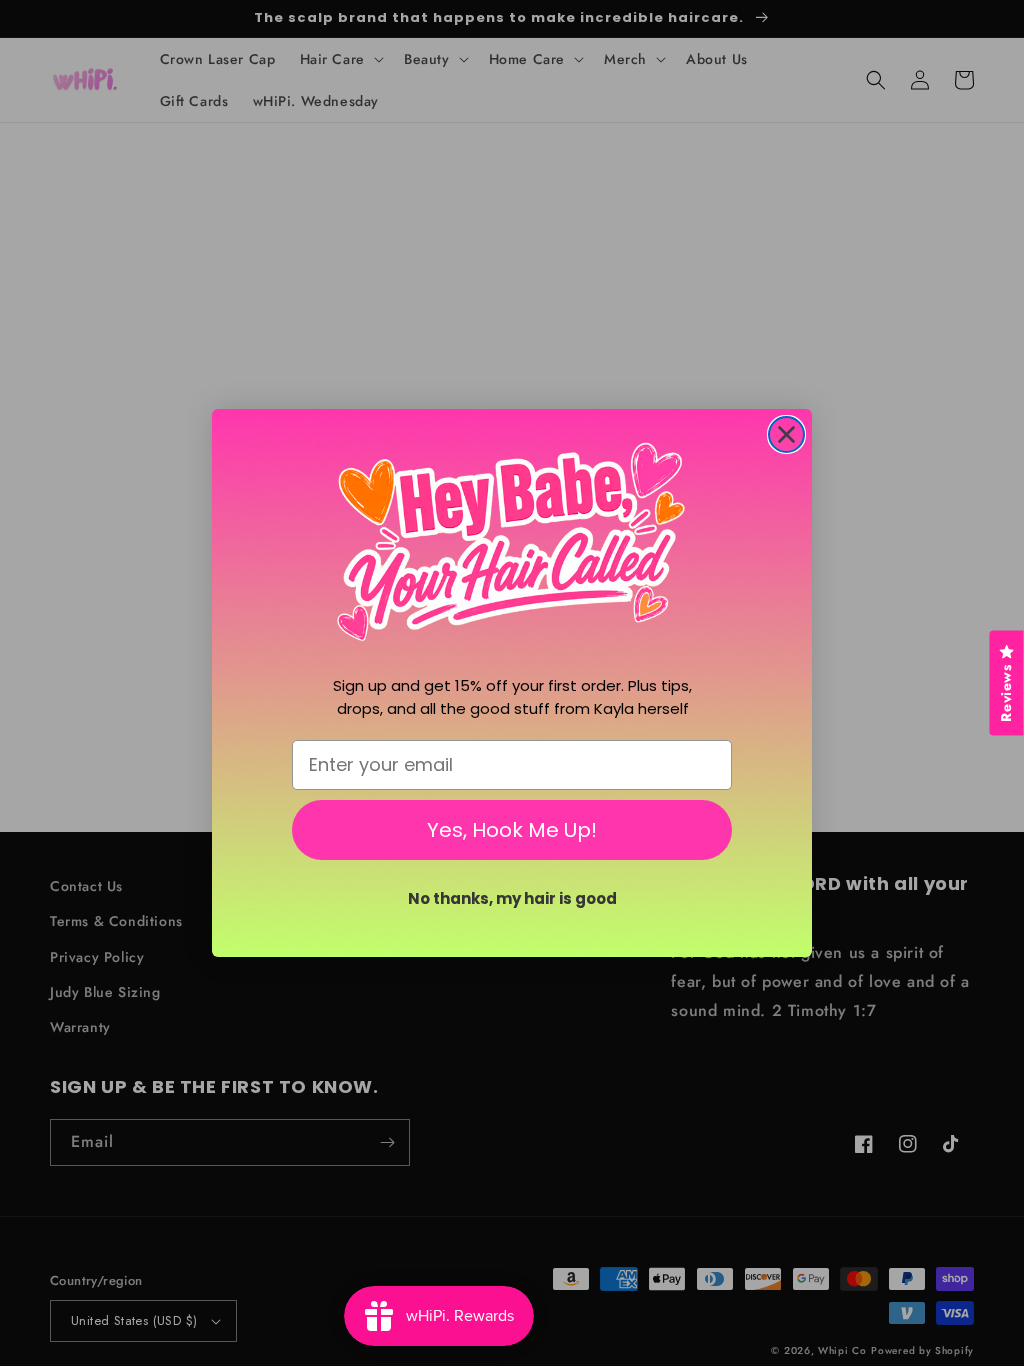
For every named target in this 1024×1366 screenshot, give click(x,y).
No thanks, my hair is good (512, 898)
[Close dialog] (786, 434)
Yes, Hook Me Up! (512, 830)
